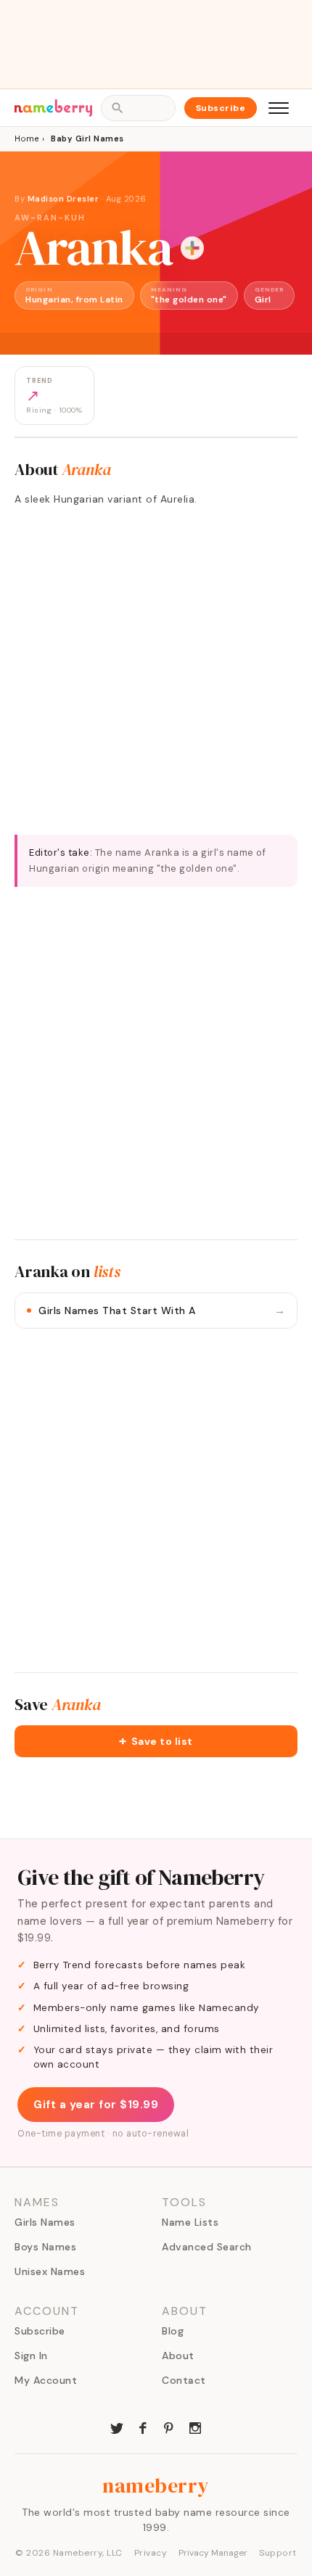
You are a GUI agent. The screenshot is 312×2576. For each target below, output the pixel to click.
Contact (184, 2380)
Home (26, 139)
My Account (46, 2380)
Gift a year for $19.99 (96, 2105)
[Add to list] (192, 248)
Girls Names (45, 2222)
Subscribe (221, 108)
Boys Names (45, 2247)
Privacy (151, 2553)
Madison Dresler (63, 199)
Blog (173, 2331)
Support (278, 2553)
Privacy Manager (213, 2553)
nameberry (156, 2485)
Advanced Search (207, 2247)
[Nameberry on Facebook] (143, 2427)
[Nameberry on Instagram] (195, 2427)
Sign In (31, 2356)
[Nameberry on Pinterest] (169, 2427)
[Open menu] (279, 108)
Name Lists (190, 2222)
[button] (156, 1741)
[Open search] (138, 108)
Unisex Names (50, 2271)
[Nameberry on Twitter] (117, 2427)
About (178, 2356)
